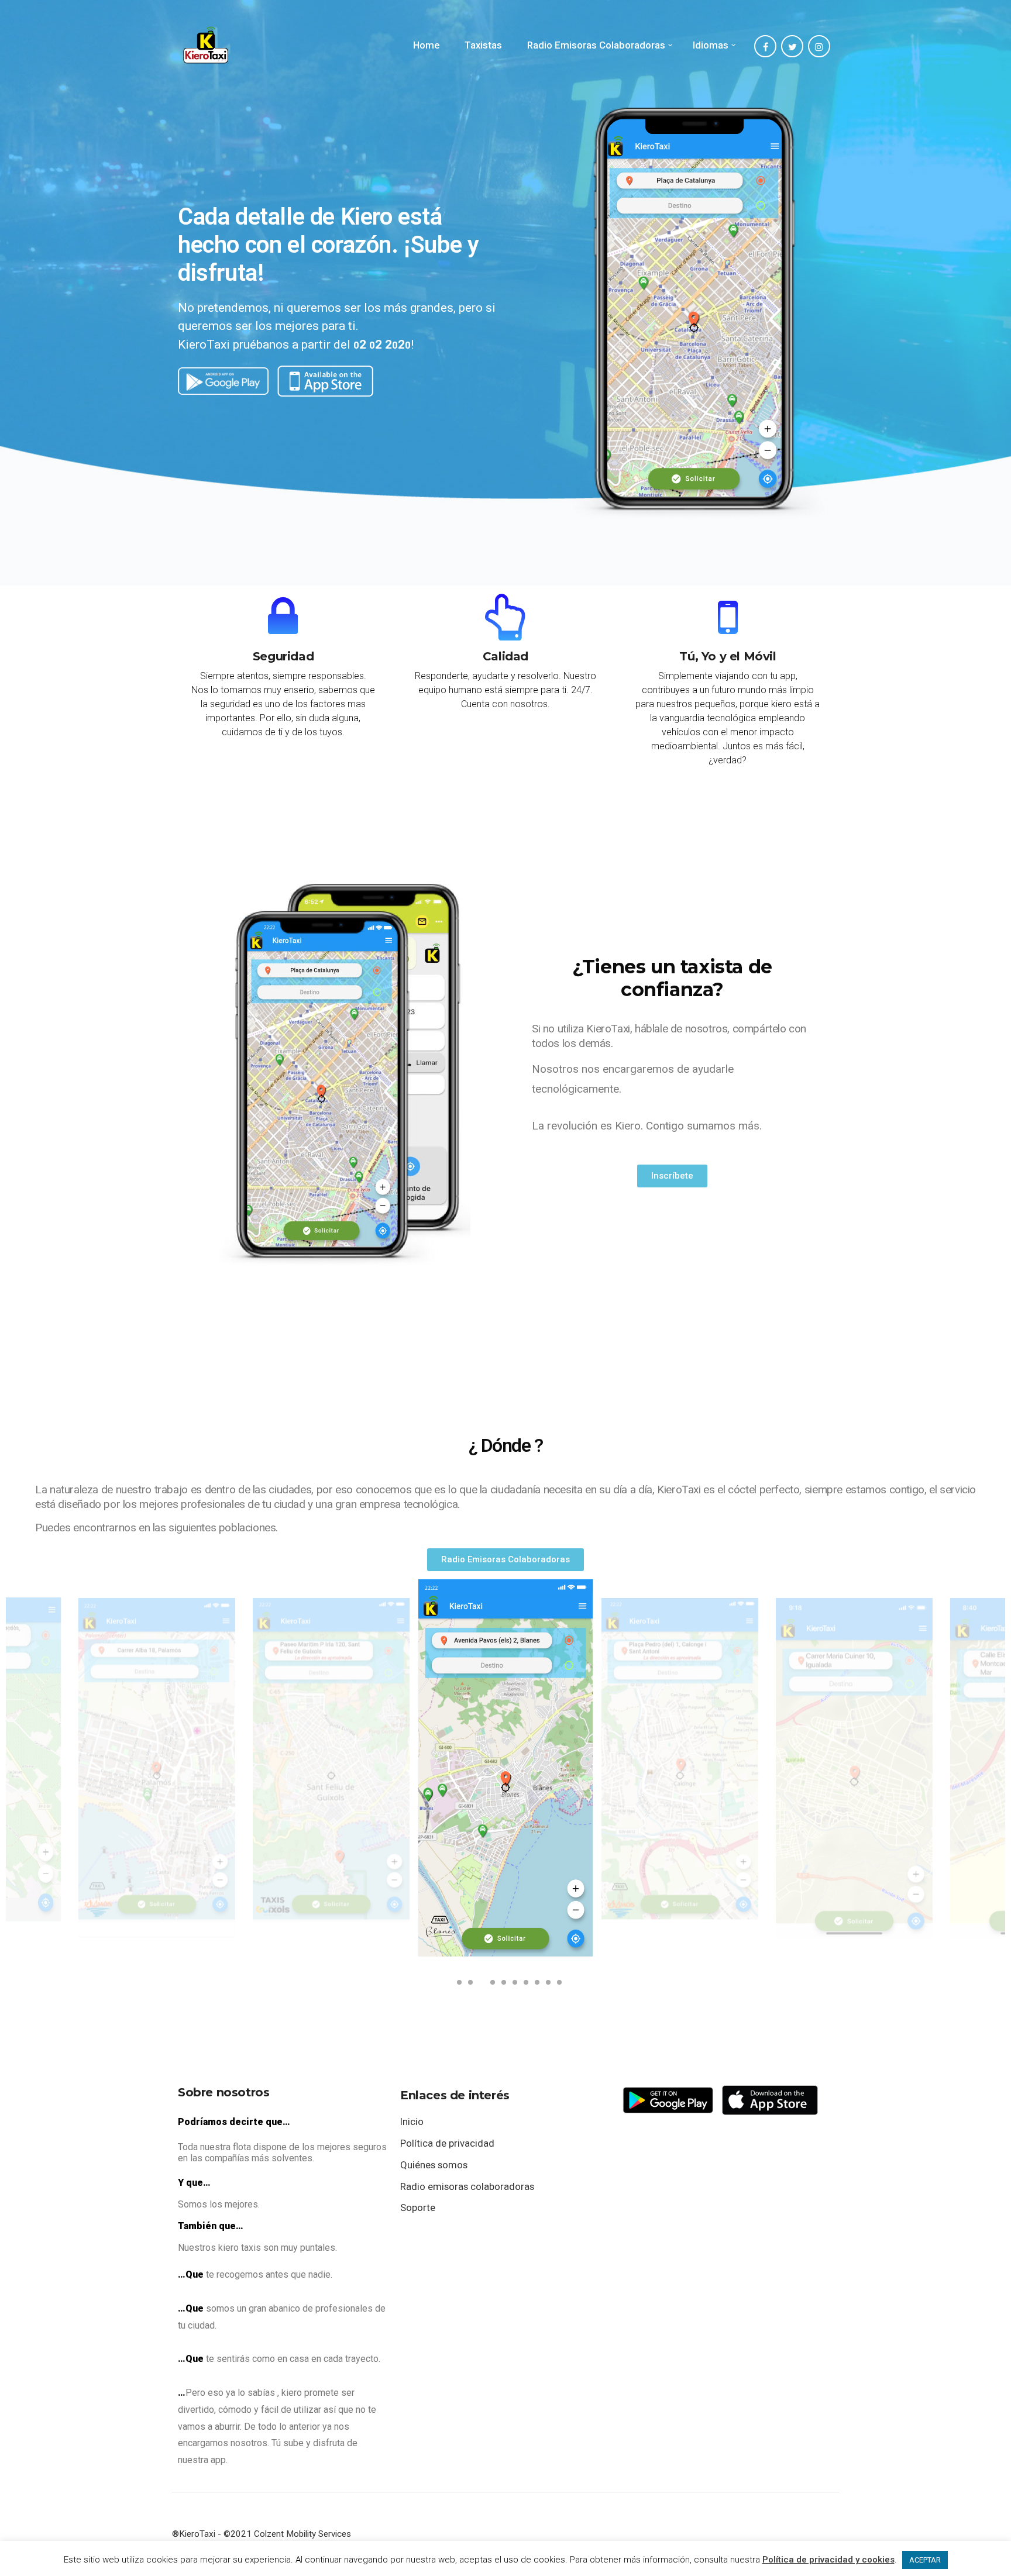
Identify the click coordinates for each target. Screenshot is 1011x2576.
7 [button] (524, 1986)
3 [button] (479, 1986)
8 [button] (535, 1986)
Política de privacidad (447, 2143)
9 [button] (546, 1986)
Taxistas (483, 45)
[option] (157, 1768)
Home (426, 45)
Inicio (412, 2122)
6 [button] (513, 1986)
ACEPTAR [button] (925, 2560)
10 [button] (557, 1986)
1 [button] (457, 1986)
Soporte (418, 2207)
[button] (672, 1176)
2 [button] (468, 1986)
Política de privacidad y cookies (828, 2560)
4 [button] (490, 1986)
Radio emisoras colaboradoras (467, 2186)
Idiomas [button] (711, 45)
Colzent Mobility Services (302, 2534)
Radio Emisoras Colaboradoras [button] (596, 45)
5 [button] (501, 1986)
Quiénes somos (434, 2165)
